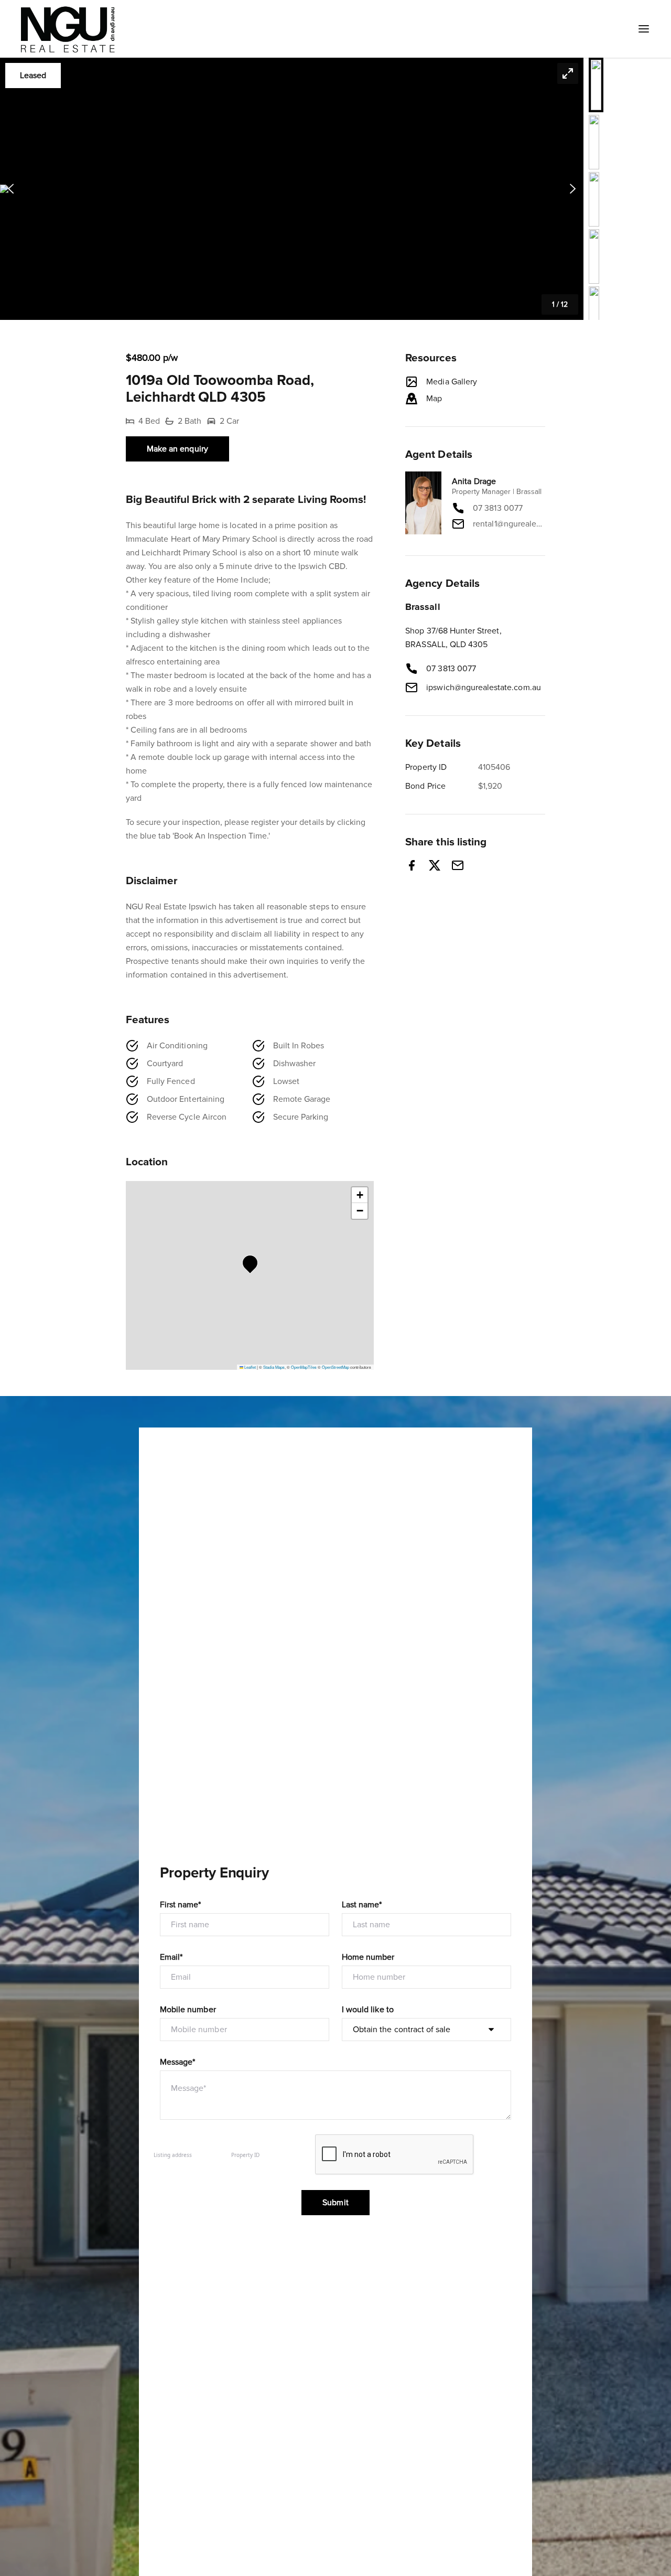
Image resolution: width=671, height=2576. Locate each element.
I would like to (368, 2010)
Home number (368, 1957)
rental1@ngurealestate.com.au (509, 524)
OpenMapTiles (304, 1367)
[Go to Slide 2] (594, 142)
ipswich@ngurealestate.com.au (483, 688)
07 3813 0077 (498, 508)
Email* (171, 1957)
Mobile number (188, 2010)
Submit (335, 2203)
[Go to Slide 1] (596, 85)
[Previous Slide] (11, 189)
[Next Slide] (573, 189)
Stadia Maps (274, 1367)
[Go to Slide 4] (594, 256)
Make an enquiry (177, 449)
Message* (177, 2062)
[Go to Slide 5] (594, 314)
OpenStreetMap (335, 1367)
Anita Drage (474, 481)
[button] (292, 189)
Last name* (362, 1905)
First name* (181, 1905)
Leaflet (250, 1367)
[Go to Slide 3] (594, 199)
